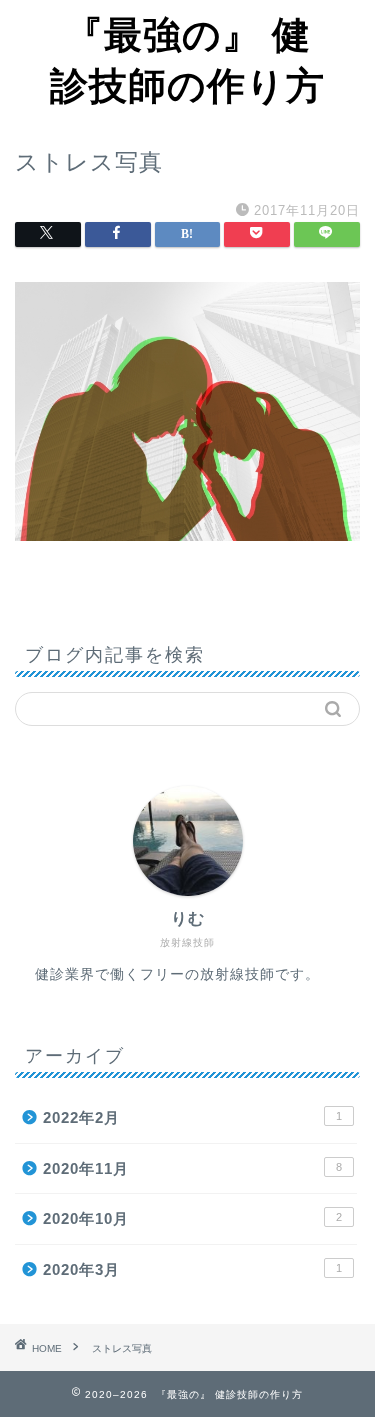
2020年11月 (192, 1168)
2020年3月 (192, 1269)
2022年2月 (192, 1117)
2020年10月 (192, 1218)
